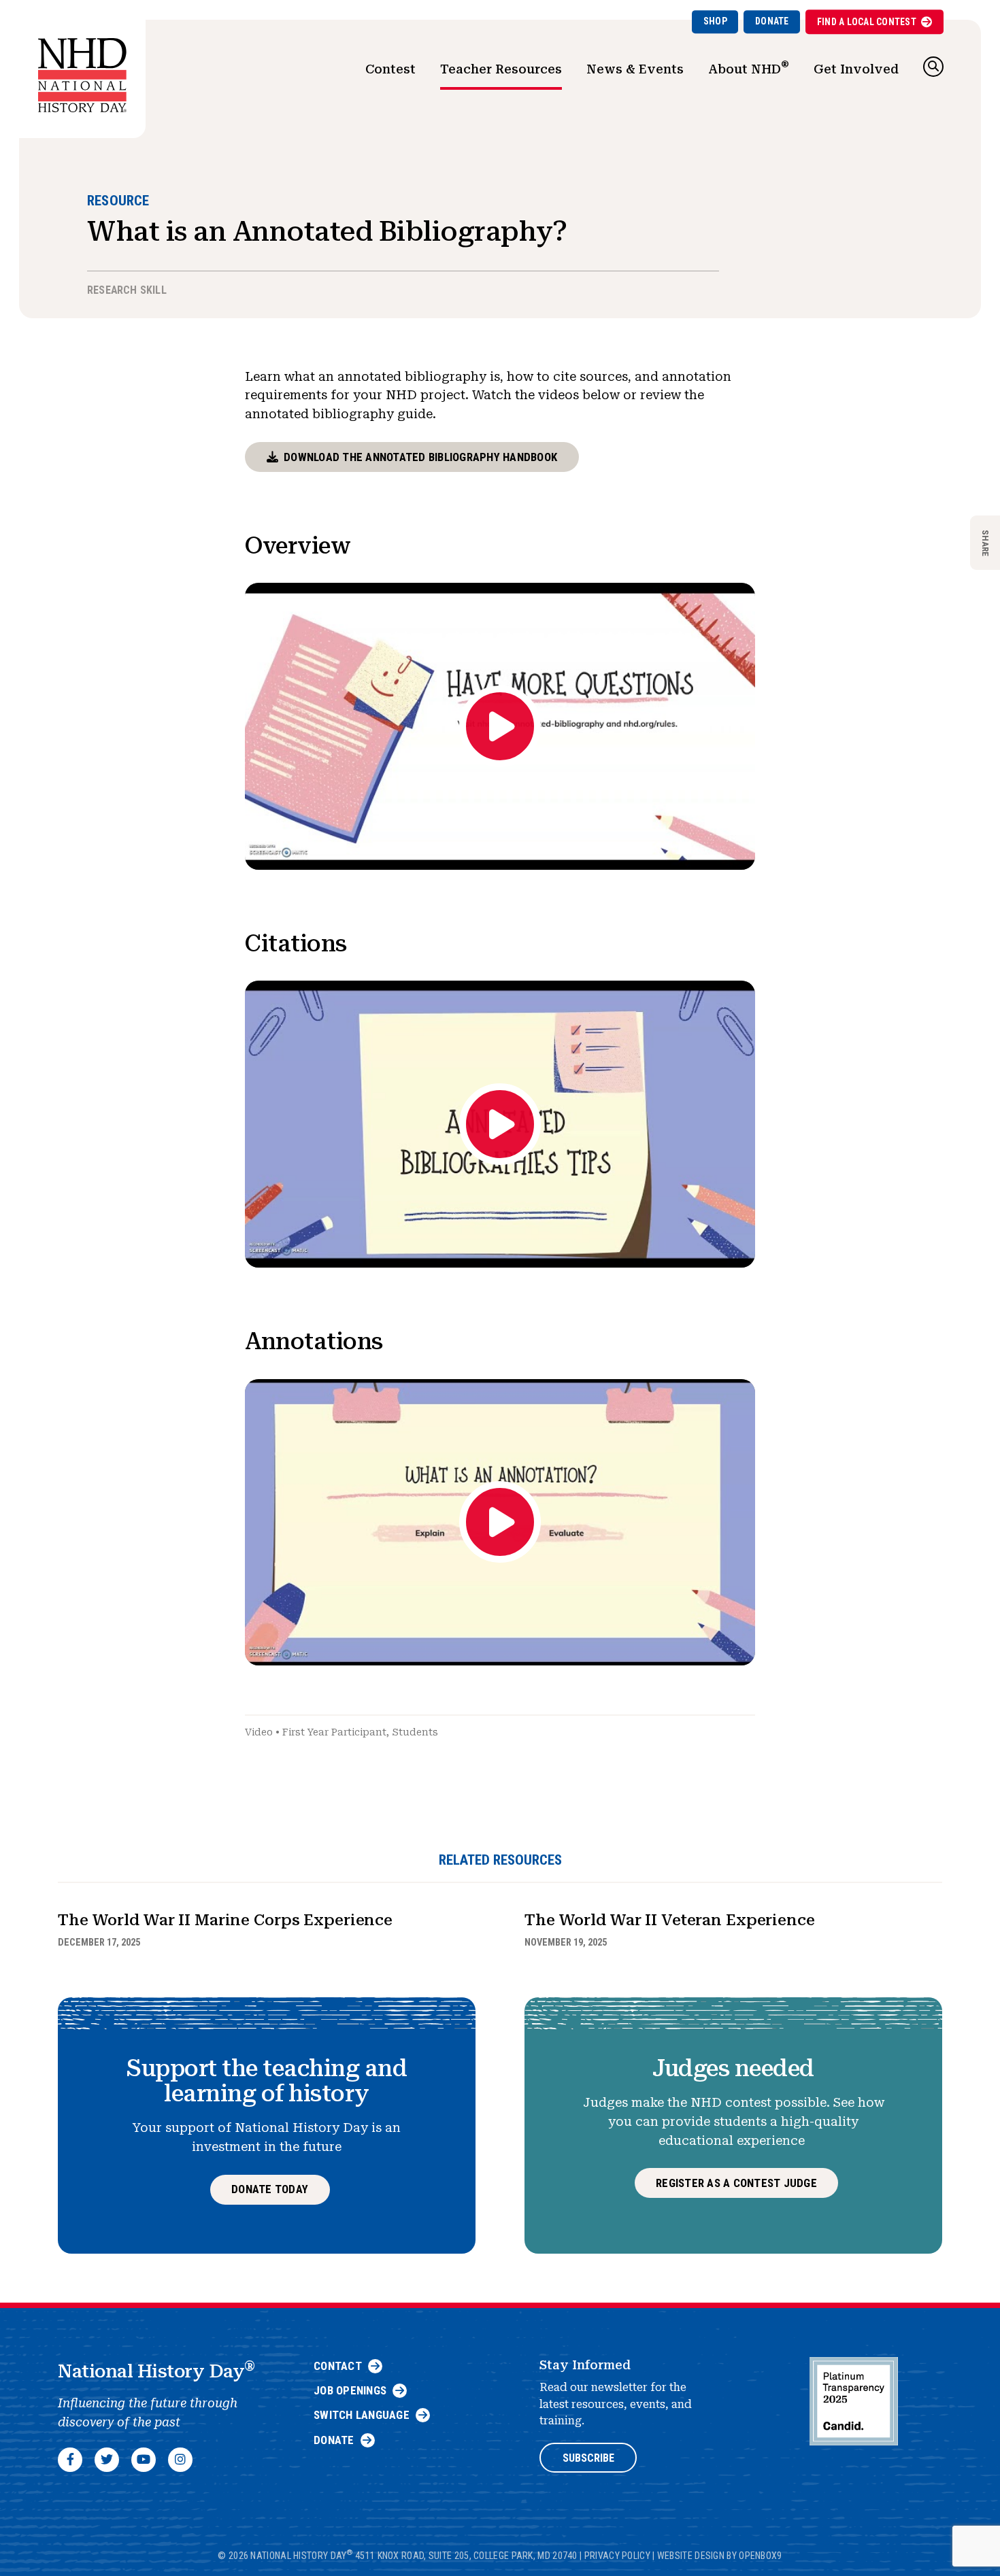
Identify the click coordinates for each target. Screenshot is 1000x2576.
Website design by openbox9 (720, 2556)
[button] (933, 67)
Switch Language (362, 2415)
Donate (772, 21)
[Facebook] (70, 2460)
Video (259, 1732)
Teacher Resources (501, 69)
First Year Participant (334, 1732)
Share (985, 542)
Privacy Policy (617, 2556)
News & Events (635, 69)
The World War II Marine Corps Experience (225, 1920)
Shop (715, 21)
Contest (390, 69)
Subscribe (588, 2458)
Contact (338, 2366)
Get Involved (856, 69)
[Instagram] (180, 2460)
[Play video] (500, 726)
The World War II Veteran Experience (670, 1920)
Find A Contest (867, 22)
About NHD (749, 67)
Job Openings (350, 2390)
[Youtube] (144, 2460)
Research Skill (127, 290)
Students (415, 1732)
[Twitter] (107, 2460)
